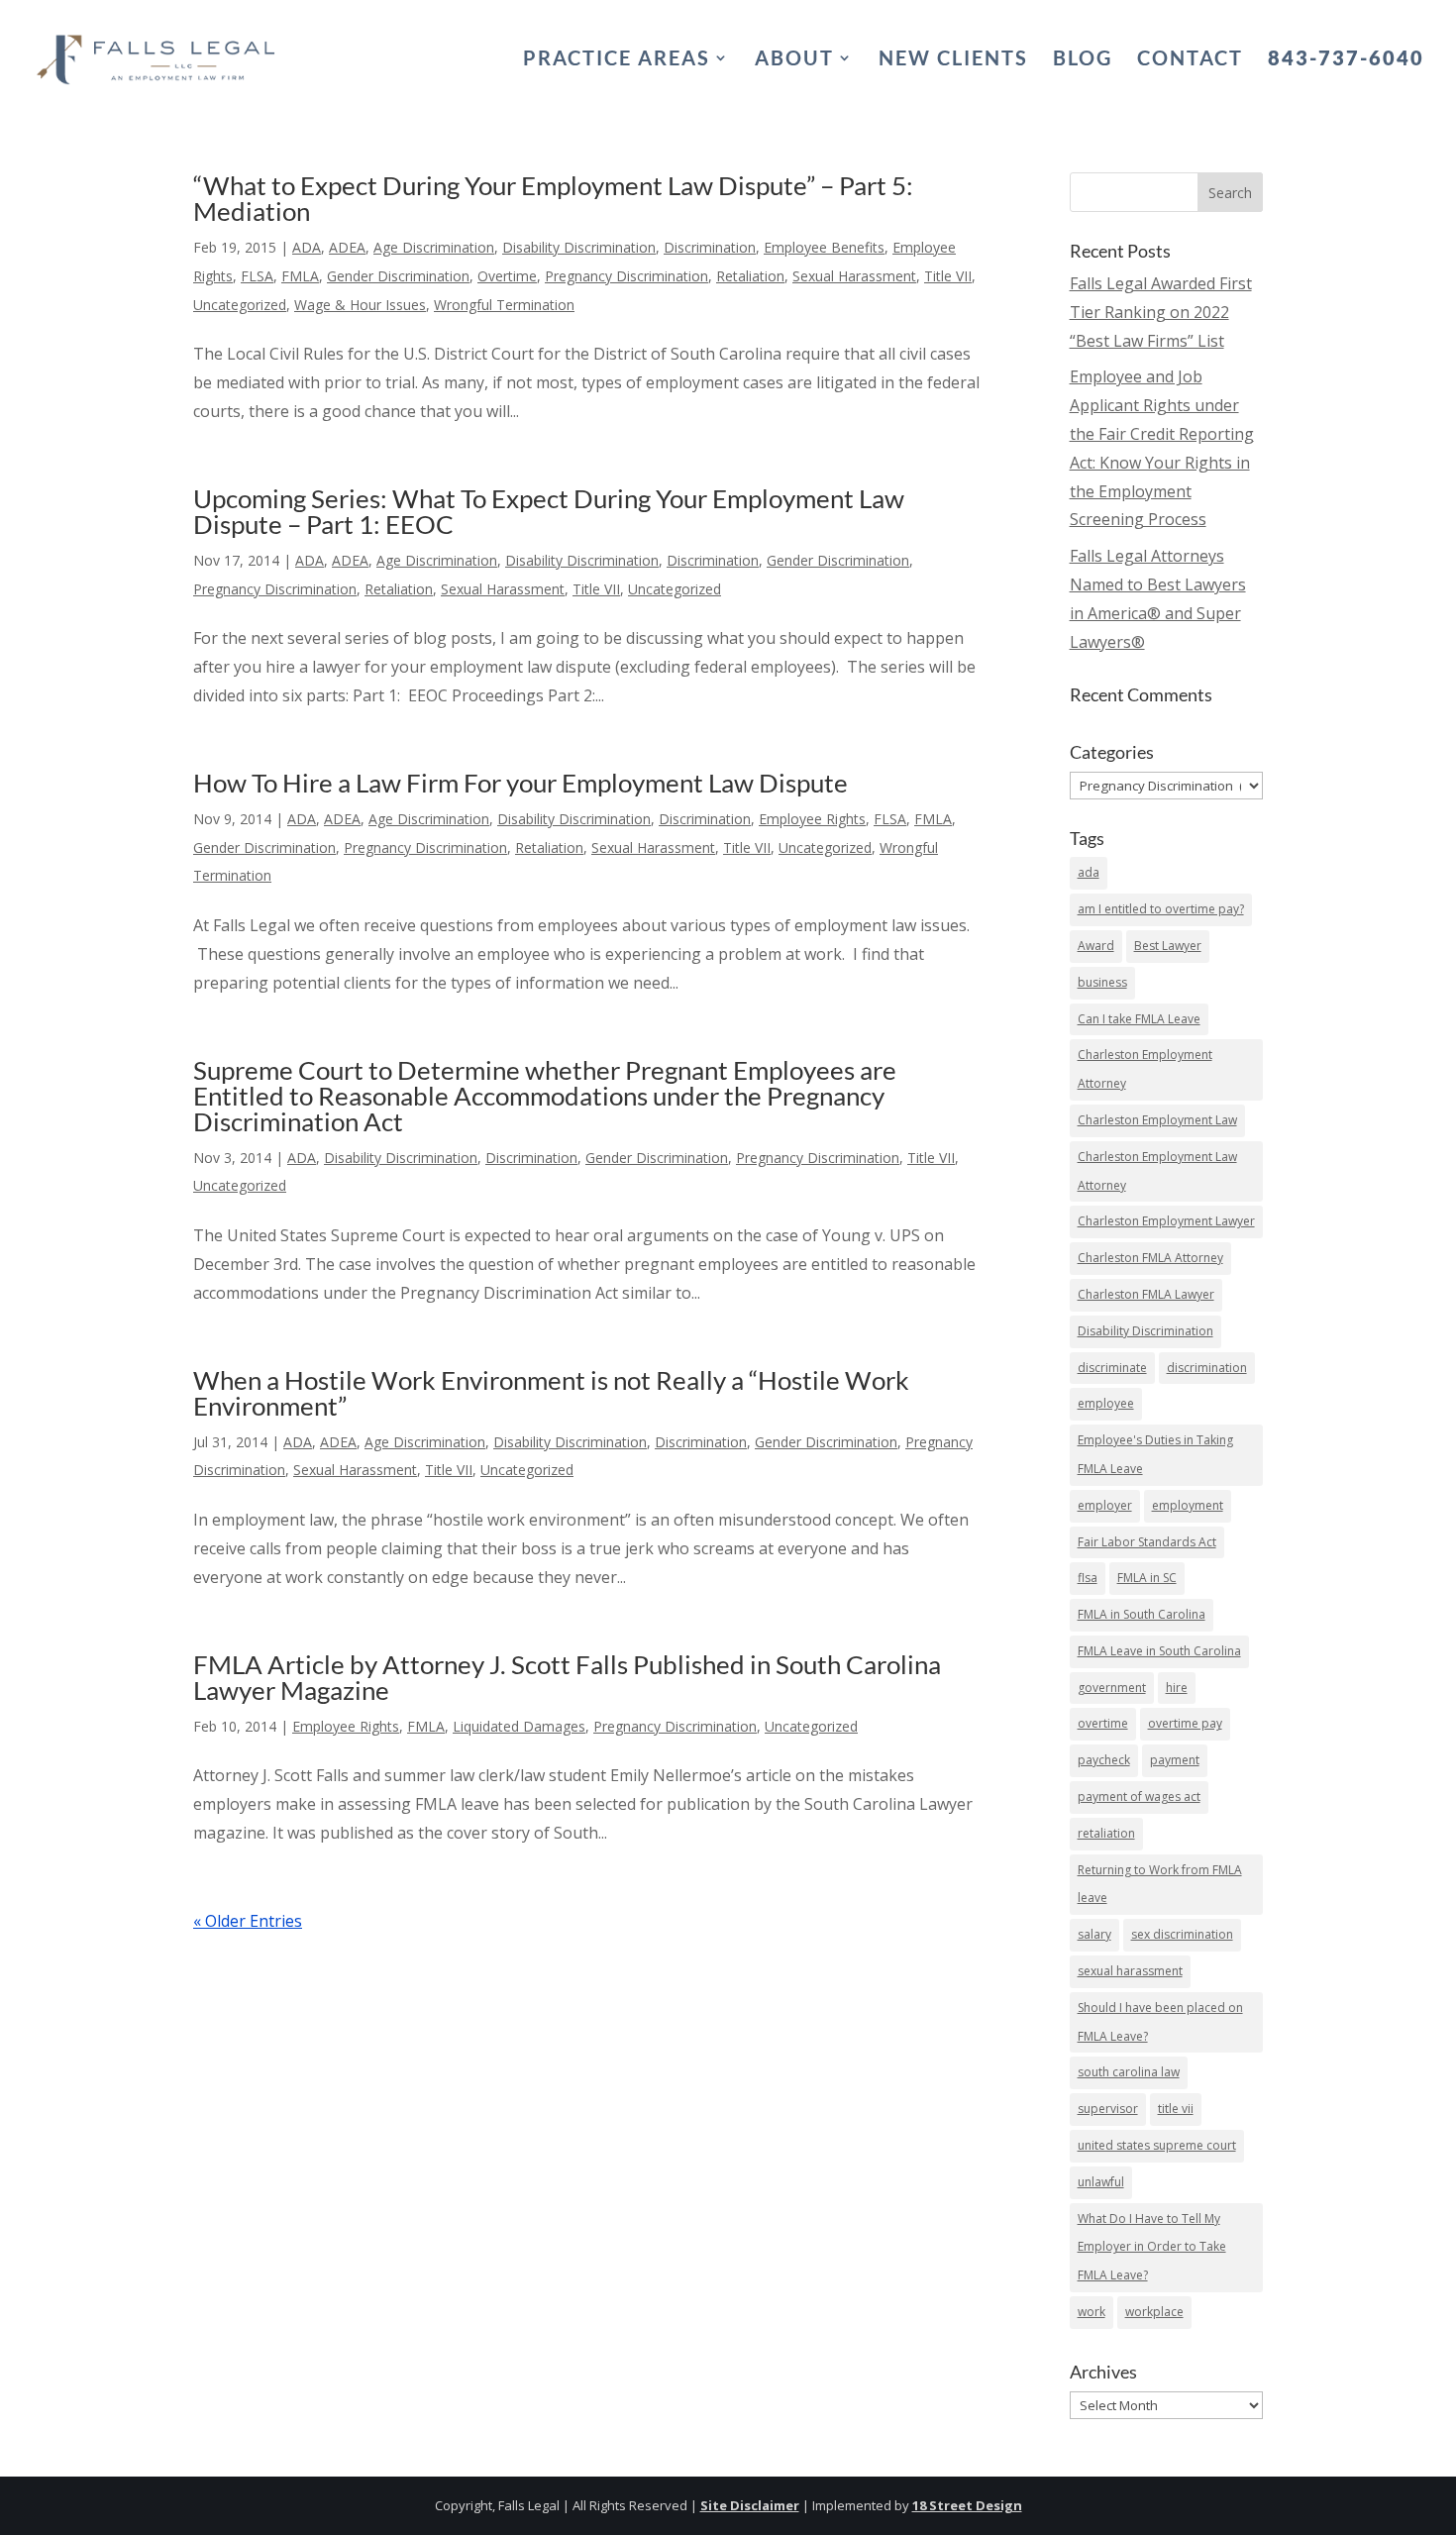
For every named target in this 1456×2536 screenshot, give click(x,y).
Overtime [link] (507, 276)
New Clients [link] (953, 60)
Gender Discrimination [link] (398, 276)
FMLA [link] (300, 276)
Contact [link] (1190, 60)
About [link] (794, 60)
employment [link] (1188, 1505)
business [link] (1102, 982)
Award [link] (1096, 946)
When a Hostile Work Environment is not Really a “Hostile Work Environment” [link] (551, 1393)
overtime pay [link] (1185, 1723)
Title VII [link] (948, 276)
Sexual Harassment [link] (854, 276)
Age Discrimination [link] (434, 247)
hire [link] (1177, 1688)
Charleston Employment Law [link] (1157, 1120)
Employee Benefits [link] (824, 247)
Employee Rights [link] (812, 819)
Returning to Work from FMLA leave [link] (1160, 1884)
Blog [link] (1083, 60)
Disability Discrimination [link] (579, 247)
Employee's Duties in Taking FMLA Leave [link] (1155, 1454)
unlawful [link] (1101, 2182)
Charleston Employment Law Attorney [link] (1157, 1171)
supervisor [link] (1108, 2109)
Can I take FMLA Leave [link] (1139, 1019)
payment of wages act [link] (1139, 1796)
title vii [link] (1176, 2109)
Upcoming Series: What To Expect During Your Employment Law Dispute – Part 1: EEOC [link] (549, 511)
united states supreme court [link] (1157, 2145)
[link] (157, 55)
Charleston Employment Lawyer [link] (1166, 1221)
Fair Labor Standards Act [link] (1147, 1542)
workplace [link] (1154, 2312)
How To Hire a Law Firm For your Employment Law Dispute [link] (520, 783)
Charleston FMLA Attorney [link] (1150, 1258)
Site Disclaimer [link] (750, 2505)
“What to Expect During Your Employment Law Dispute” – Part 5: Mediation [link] (553, 198)
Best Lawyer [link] (1168, 946)
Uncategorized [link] (240, 305)
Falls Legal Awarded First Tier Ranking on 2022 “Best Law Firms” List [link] (1161, 312)
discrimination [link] (1207, 1368)
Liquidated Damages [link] (519, 1726)
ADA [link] (307, 247)
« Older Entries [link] (248, 1921)
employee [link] (1106, 1403)
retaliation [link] (1106, 1833)
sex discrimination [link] (1182, 1934)
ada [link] (1089, 872)
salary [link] (1094, 1934)
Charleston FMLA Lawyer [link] (1146, 1294)
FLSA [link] (257, 276)
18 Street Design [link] (967, 2505)
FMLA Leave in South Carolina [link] (1159, 1651)
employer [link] (1105, 1505)
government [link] (1112, 1688)
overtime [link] (1103, 1723)
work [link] (1092, 2312)
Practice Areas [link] (617, 60)
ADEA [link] (347, 247)
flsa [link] (1088, 1578)
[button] (1230, 192)
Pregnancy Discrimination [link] (626, 276)
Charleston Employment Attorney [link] (1145, 1069)
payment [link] (1175, 1760)
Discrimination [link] (710, 247)
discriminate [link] (1112, 1368)
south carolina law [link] (1129, 2072)
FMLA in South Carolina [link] (1142, 1614)
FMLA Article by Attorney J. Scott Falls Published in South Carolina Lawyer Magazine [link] (567, 1677)
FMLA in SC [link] (1147, 1578)
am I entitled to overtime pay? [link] (1161, 909)
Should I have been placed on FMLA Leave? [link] (1160, 2022)
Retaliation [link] (750, 276)
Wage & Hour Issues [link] (360, 305)
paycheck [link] (1104, 1760)
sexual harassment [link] (1130, 1971)
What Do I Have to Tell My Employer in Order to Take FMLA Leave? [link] (1152, 2247)
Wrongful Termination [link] (504, 305)
